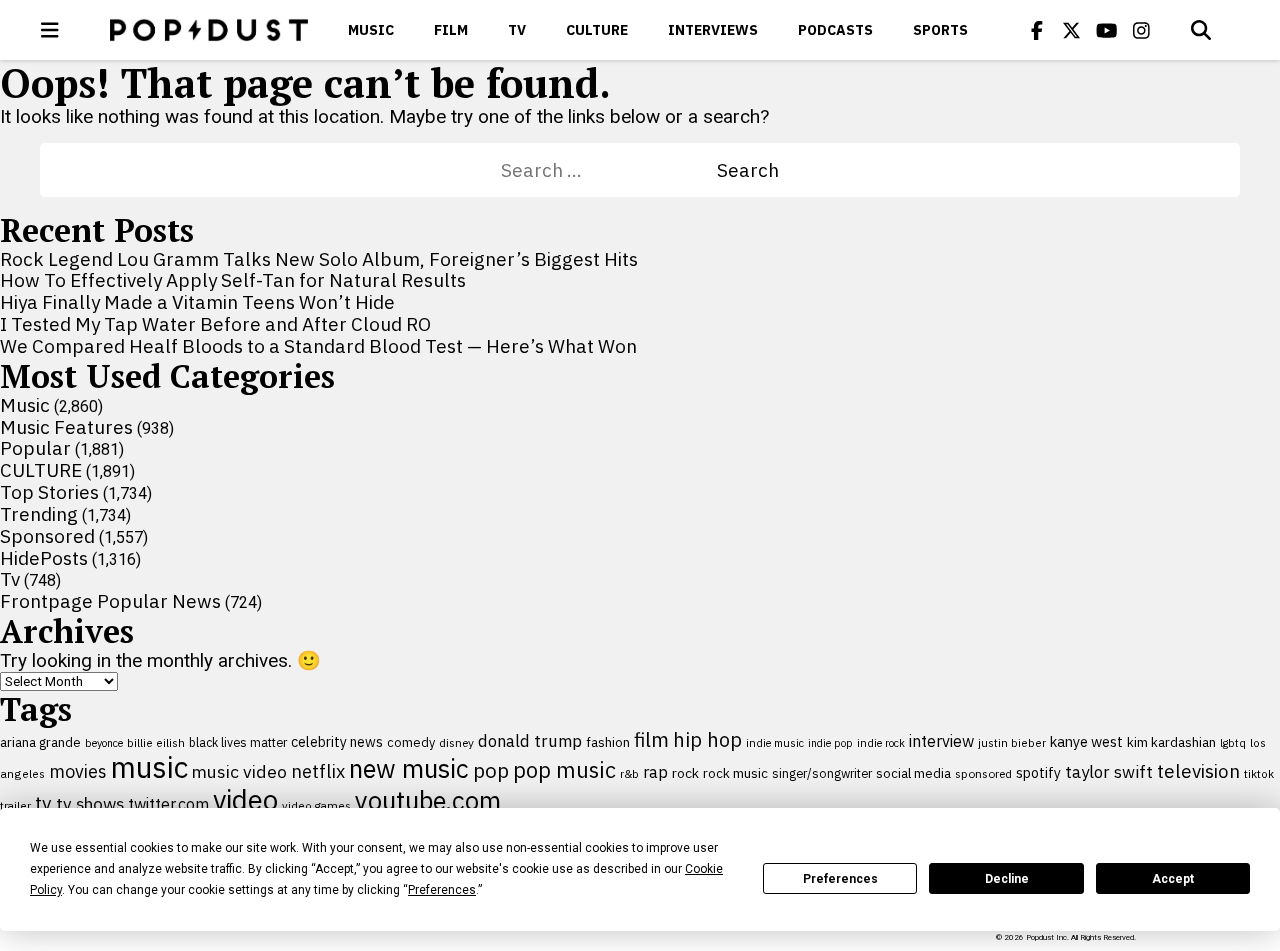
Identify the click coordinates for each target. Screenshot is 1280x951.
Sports (940, 30)
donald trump (530, 741)
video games (316, 805)
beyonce (104, 743)
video (245, 800)
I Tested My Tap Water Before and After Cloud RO (215, 324)
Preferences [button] (442, 890)
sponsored (983, 773)
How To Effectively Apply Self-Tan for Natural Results (233, 280)
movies (78, 771)
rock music (735, 773)
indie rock (881, 743)
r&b (629, 773)
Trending (39, 514)
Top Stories (49, 492)
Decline (1007, 879)
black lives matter (238, 742)
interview (941, 741)
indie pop (830, 743)
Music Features (66, 427)
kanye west (1086, 741)
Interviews (713, 30)
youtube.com (428, 800)
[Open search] (1201, 30)
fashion (608, 742)
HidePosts (44, 558)
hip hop (707, 739)
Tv (517, 30)
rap (655, 772)
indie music (775, 743)
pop (491, 770)
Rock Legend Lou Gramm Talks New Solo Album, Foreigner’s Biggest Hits (319, 259)
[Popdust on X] (1072, 30)
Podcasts (835, 30)
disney (456, 742)
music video (239, 771)
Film (451, 30)
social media (913, 773)
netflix (318, 771)
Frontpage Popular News (110, 601)
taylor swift (1109, 772)
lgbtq (1233, 743)
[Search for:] (609, 170)
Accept (1173, 879)
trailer (15, 805)
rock (685, 773)
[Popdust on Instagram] (1142, 30)
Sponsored (47, 536)
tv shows (90, 803)
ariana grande (40, 742)
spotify (1038, 772)
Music (371, 30)
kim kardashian (1171, 742)
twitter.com (168, 804)
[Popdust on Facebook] (1037, 30)
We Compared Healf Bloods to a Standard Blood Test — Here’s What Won (318, 346)
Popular (35, 448)
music (149, 767)
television (1198, 771)
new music (409, 768)
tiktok (1259, 773)
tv (43, 802)
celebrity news (337, 742)
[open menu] (50, 30)
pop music (564, 770)
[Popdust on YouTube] (1107, 30)
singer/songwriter (822, 773)
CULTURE (597, 30)
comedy (411, 742)
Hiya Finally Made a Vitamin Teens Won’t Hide (197, 302)
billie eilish (156, 742)
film (651, 739)
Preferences (840, 879)
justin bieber (1012, 743)
